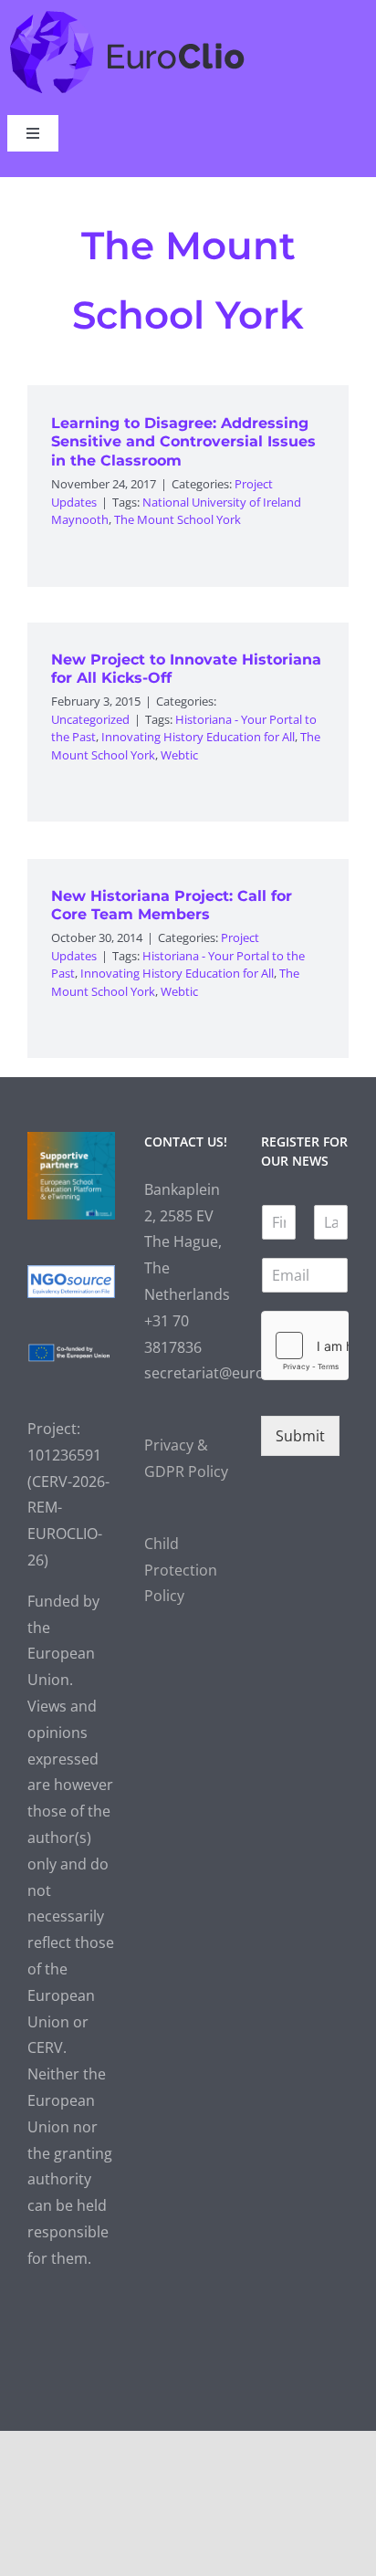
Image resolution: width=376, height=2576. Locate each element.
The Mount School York (178, 519)
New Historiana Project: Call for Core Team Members (172, 906)
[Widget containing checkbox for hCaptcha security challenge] (305, 1346)
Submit (300, 1436)
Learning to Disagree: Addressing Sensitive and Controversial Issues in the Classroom (183, 442)
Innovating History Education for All (198, 737)
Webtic (179, 755)
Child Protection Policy (181, 1570)
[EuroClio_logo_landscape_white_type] (127, 15)
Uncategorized (90, 719)
